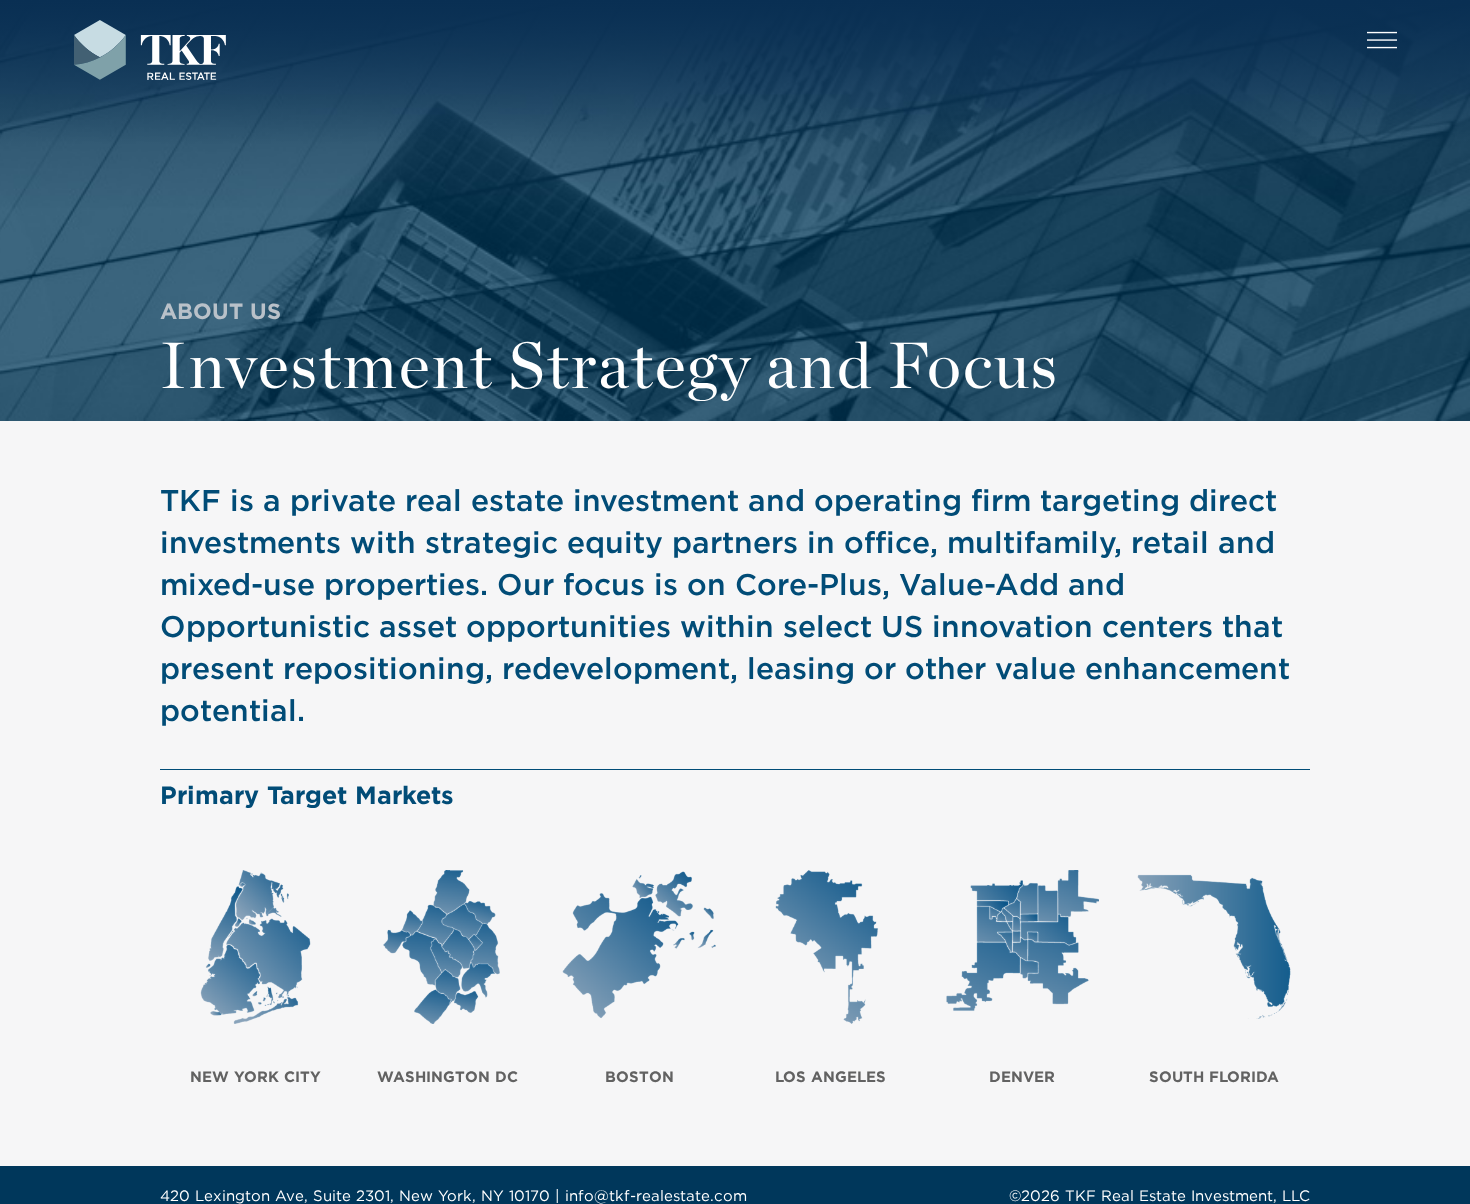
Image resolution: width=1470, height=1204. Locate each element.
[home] (150, 52)
